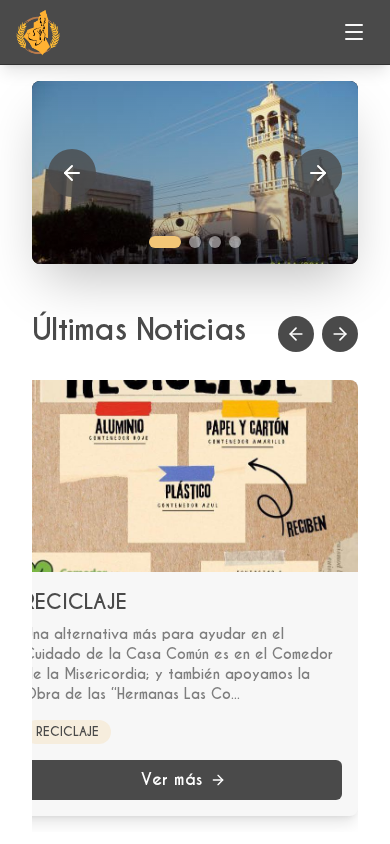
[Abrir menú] (354, 32)
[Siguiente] (318, 173)
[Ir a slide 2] (195, 242)
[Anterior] (72, 173)
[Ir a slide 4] (235, 242)
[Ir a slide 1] (165, 242)
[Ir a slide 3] (215, 242)
